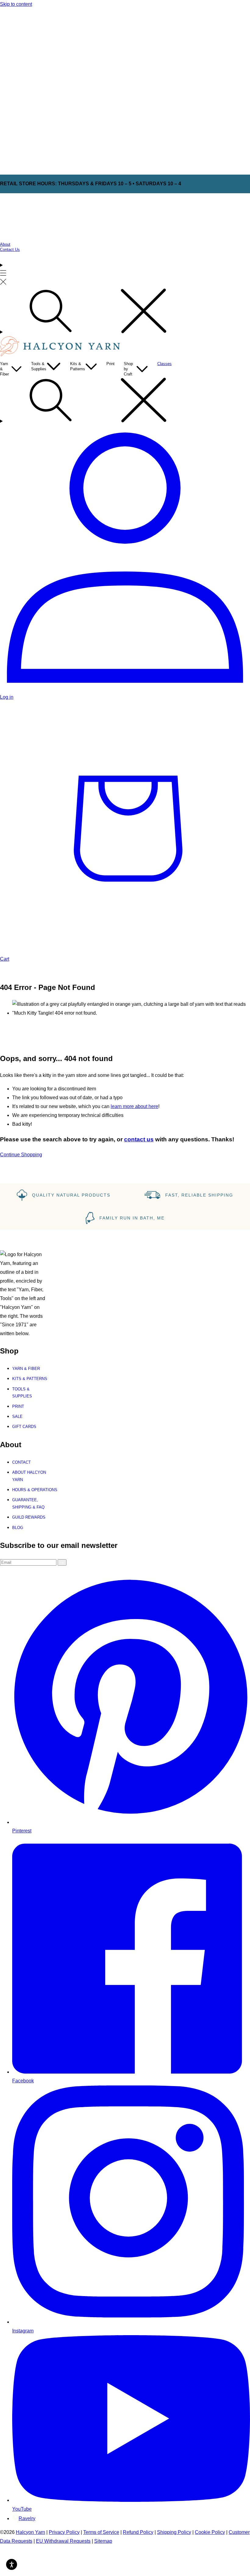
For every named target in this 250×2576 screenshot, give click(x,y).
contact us (139, 1139)
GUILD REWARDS (29, 1517)
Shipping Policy (174, 2532)
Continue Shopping (21, 1155)
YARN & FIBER (26, 1369)
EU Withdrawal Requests (63, 2541)
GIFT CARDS (24, 1427)
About (5, 244)
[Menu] (3, 274)
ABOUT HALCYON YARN (29, 1476)
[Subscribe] (62, 1562)
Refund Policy (138, 2532)
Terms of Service (101, 2532)
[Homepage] (61, 355)
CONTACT (21, 1462)
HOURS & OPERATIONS (35, 1490)
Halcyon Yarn (30, 2532)
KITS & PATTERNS (30, 1379)
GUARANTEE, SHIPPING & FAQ (28, 1503)
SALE (17, 1417)
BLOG (18, 1528)
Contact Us (10, 250)
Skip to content (16, 4)
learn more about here (134, 1106)
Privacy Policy (64, 2532)
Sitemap (103, 2541)
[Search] (125, 312)
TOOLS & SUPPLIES (22, 1393)
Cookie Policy (210, 2532)
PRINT (18, 1406)
